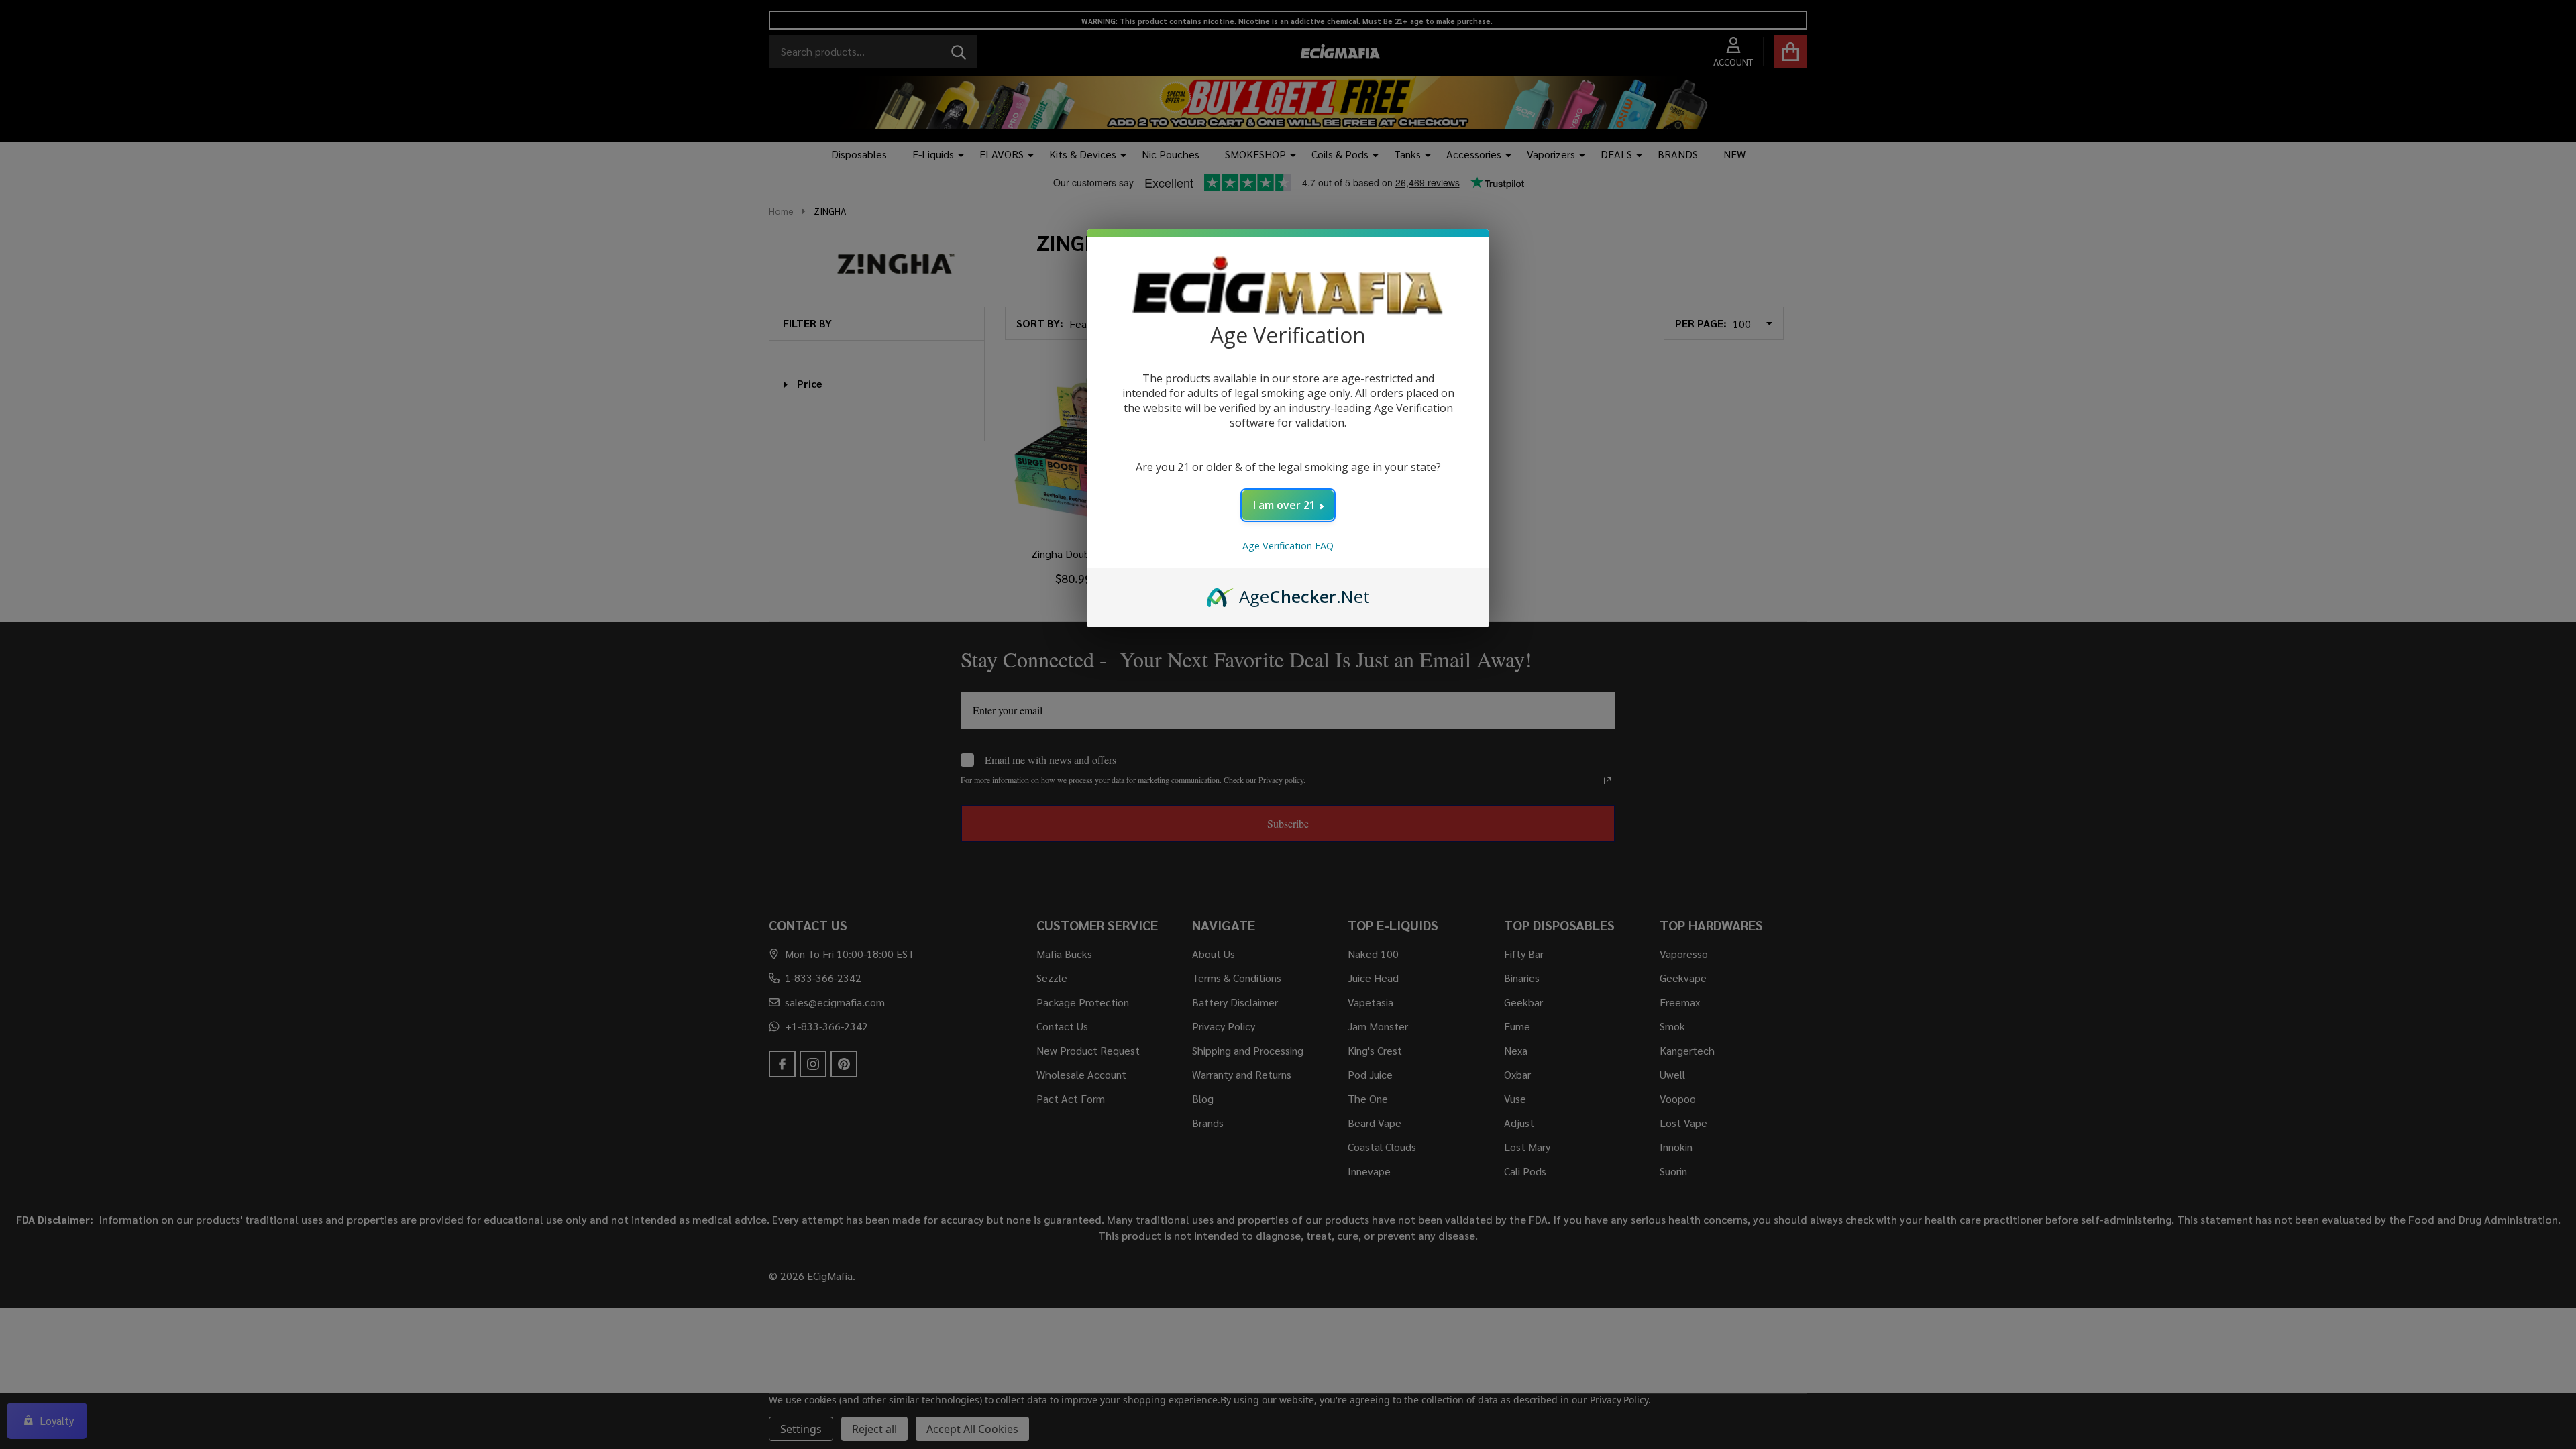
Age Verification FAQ (1288, 546)
